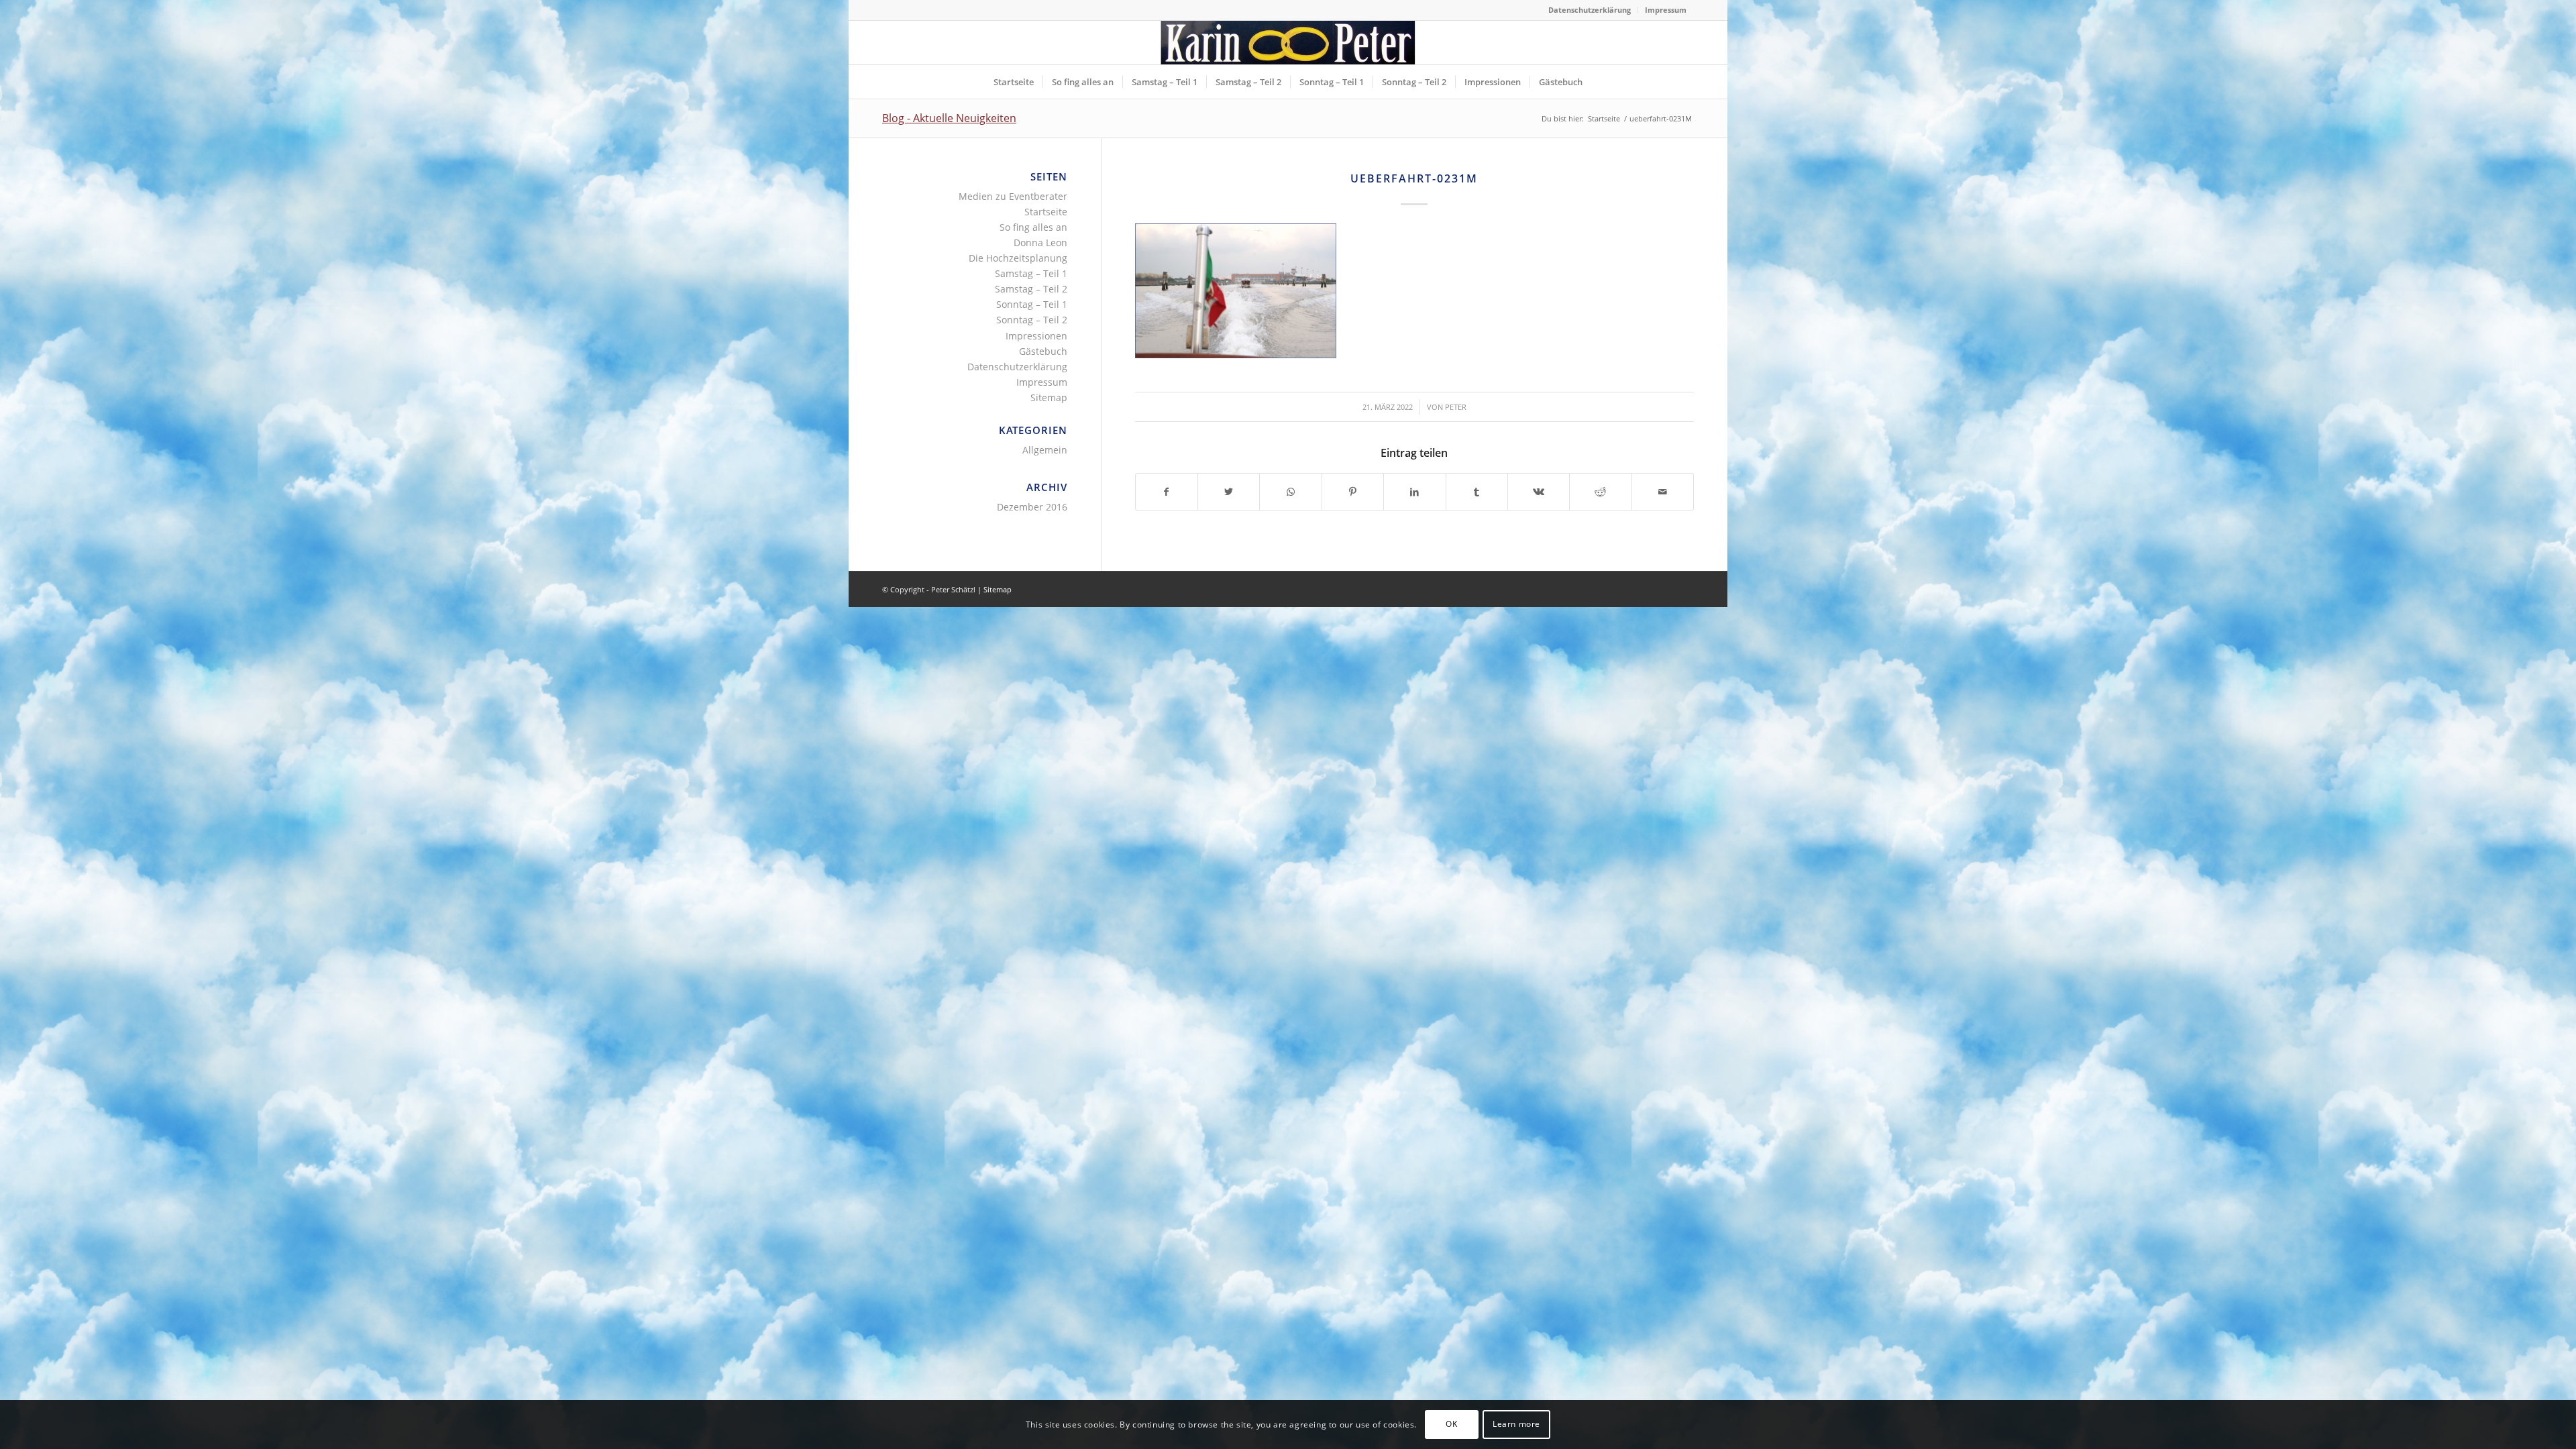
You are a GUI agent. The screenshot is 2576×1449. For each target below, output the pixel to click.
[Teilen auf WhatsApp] (1290, 492)
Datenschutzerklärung (1590, 10)
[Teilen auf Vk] (1539, 492)
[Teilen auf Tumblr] (1477, 492)
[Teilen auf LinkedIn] (1414, 492)
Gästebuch (1043, 351)
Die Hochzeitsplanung (1018, 258)
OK (1451, 1424)
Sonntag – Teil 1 (1032, 304)
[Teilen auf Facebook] (1167, 492)
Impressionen (1036, 336)
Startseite (1046, 212)
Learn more (1516, 1424)
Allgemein (1045, 450)
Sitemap (1049, 397)
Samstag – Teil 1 (1031, 273)
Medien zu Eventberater (1013, 196)
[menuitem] (1590, 10)
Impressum (1666, 10)
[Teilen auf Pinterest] (1353, 492)
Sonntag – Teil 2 (1032, 320)
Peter (1456, 407)
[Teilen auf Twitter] (1229, 492)
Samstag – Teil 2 (1031, 289)
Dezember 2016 (1032, 507)
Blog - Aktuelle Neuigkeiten (949, 118)
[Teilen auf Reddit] (1600, 492)
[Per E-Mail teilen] (1663, 492)
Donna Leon (1040, 243)
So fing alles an (1033, 227)
